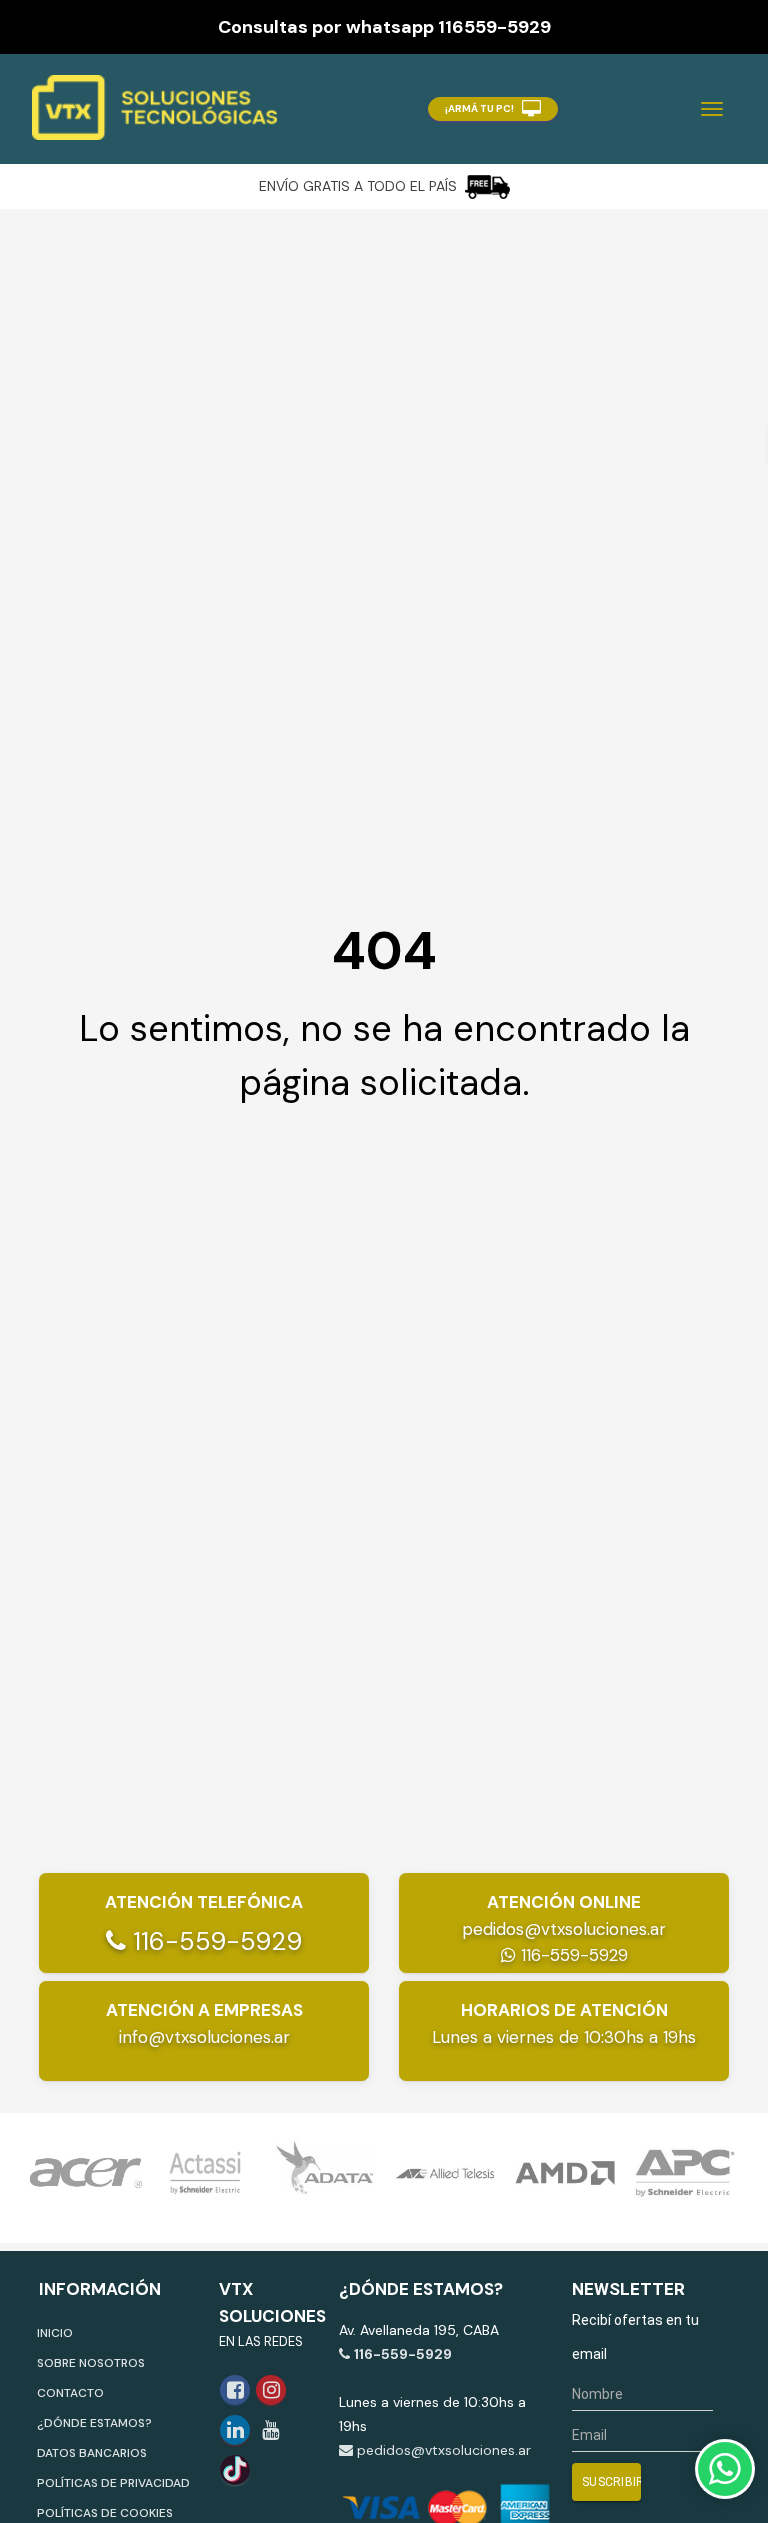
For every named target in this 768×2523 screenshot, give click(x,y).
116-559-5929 (214, 1941)
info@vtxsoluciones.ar (204, 2037)
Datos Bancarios (92, 2453)
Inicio (55, 2333)
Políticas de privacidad (113, 2483)
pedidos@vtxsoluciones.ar (564, 1929)
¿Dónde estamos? (94, 2423)
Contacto (70, 2393)
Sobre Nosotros (91, 2363)
